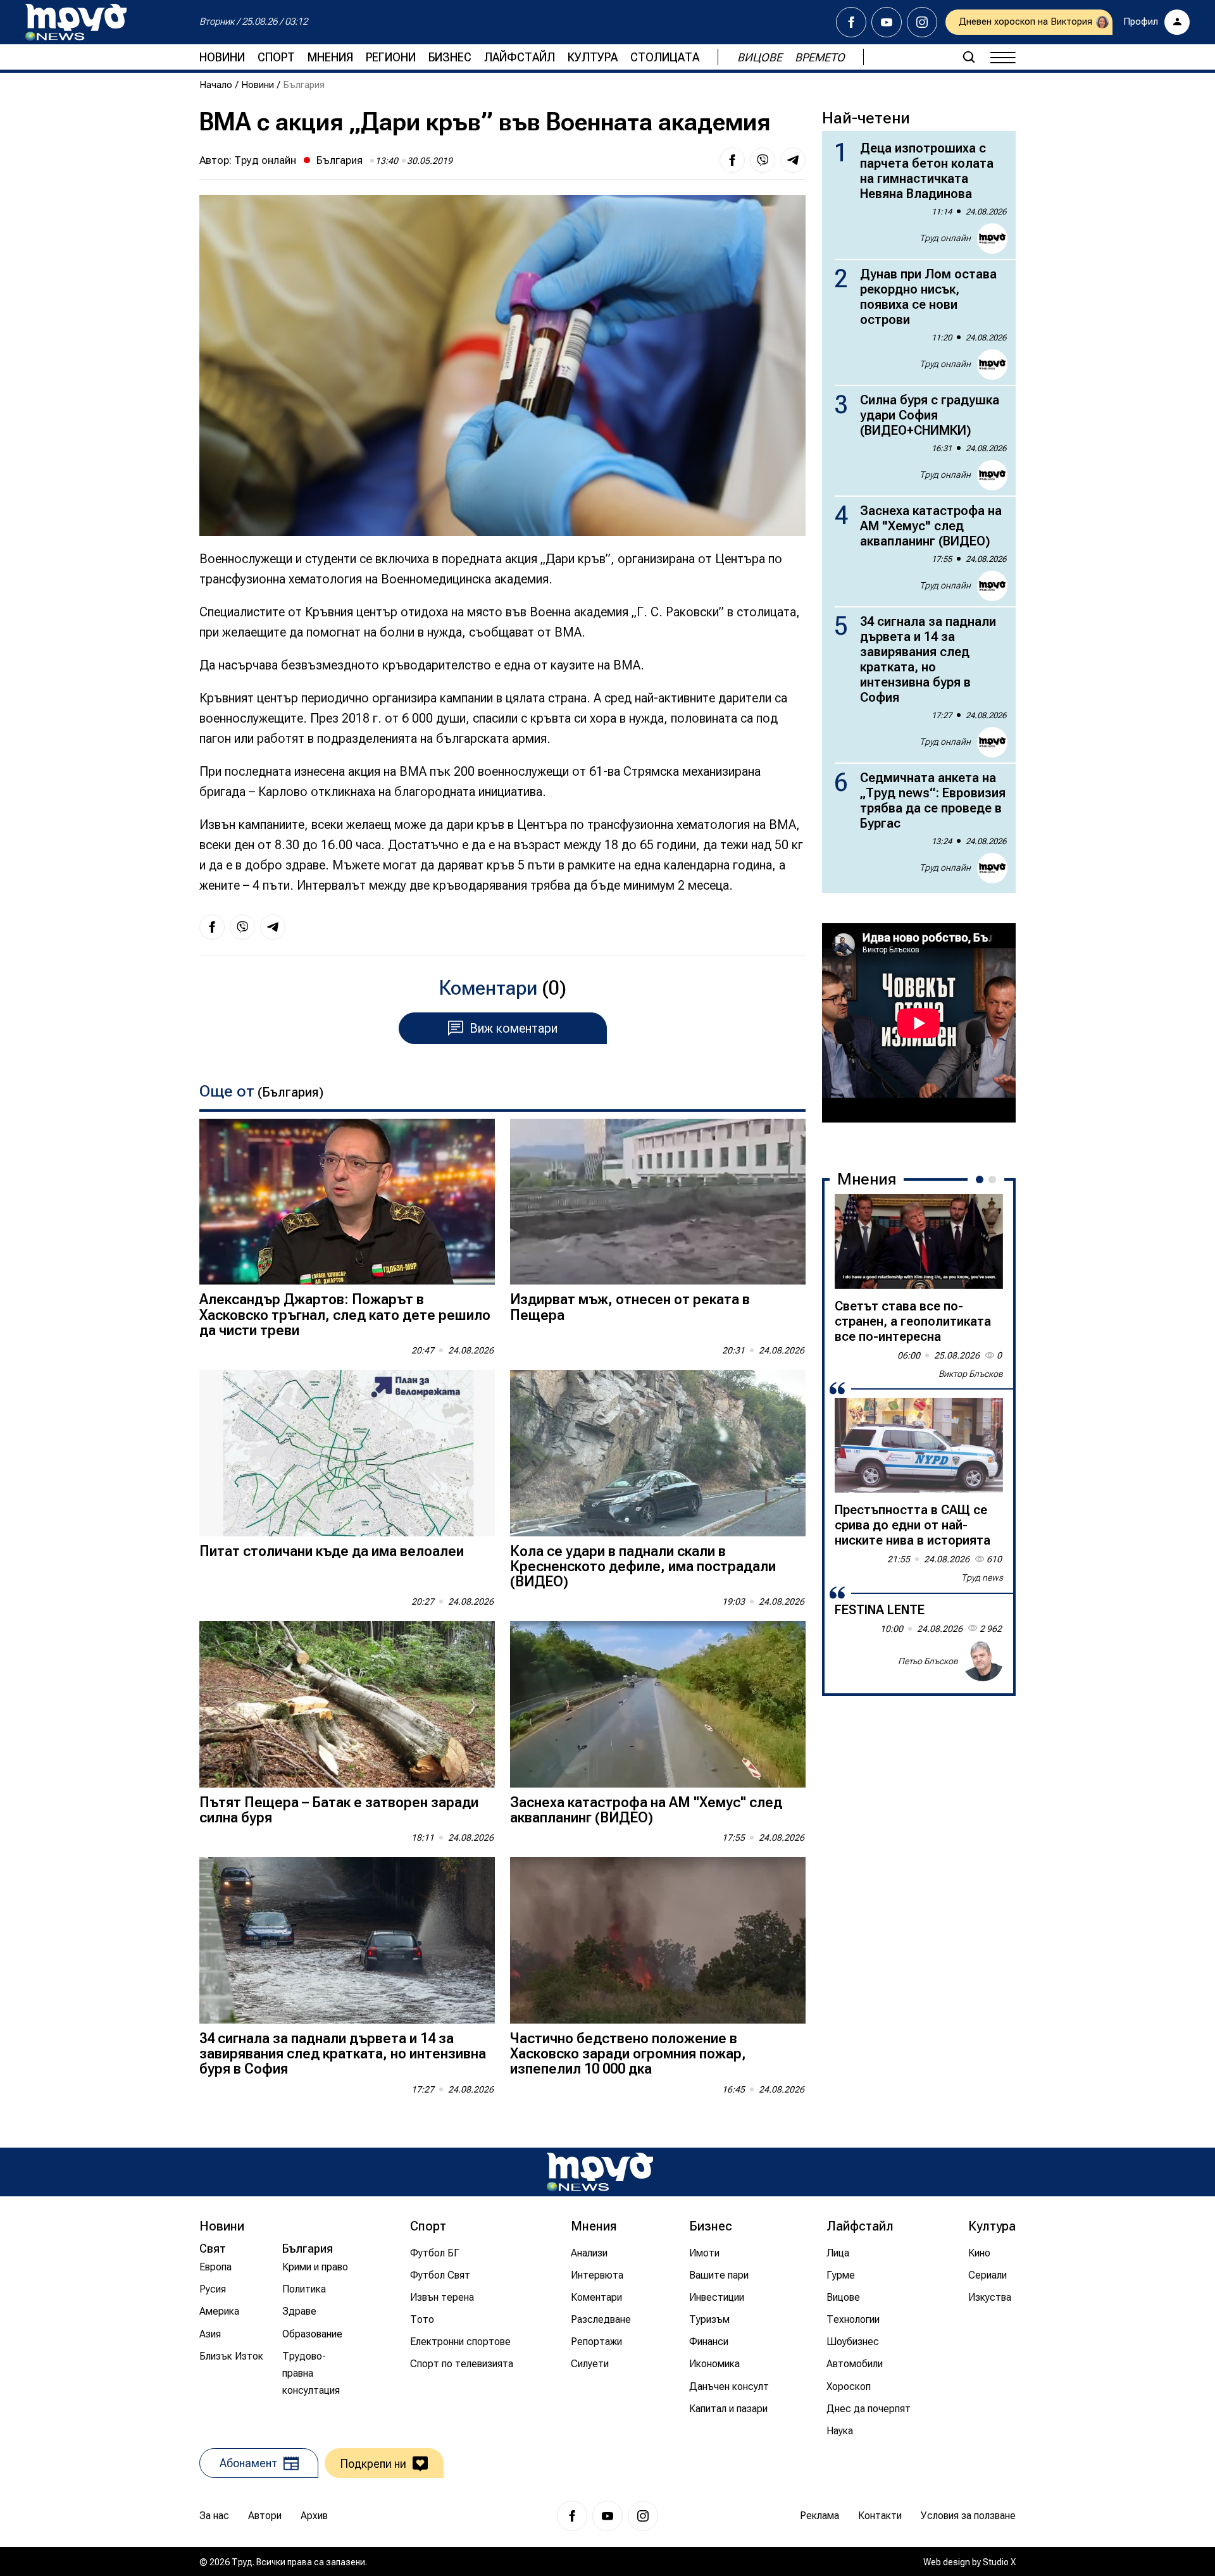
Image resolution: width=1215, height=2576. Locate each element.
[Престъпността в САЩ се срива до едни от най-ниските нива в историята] (919, 1445)
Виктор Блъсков (971, 1374)
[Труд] (600, 2172)
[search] (969, 57)
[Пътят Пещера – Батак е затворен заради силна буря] (347, 1704)
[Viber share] (763, 160)
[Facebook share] (732, 160)
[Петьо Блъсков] (983, 1661)
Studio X (999, 2562)
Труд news (982, 1577)
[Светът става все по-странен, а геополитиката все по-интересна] (919, 1241)
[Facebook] (851, 22)
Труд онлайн (265, 160)
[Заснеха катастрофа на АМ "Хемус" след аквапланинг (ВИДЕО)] (658, 1704)
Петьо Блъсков (928, 1661)
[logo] (76, 22)
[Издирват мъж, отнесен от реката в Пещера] (658, 1202)
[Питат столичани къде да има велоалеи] (347, 1453)
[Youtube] (887, 22)
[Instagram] (922, 22)
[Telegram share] (793, 160)
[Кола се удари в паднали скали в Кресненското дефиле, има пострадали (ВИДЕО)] (658, 1453)
